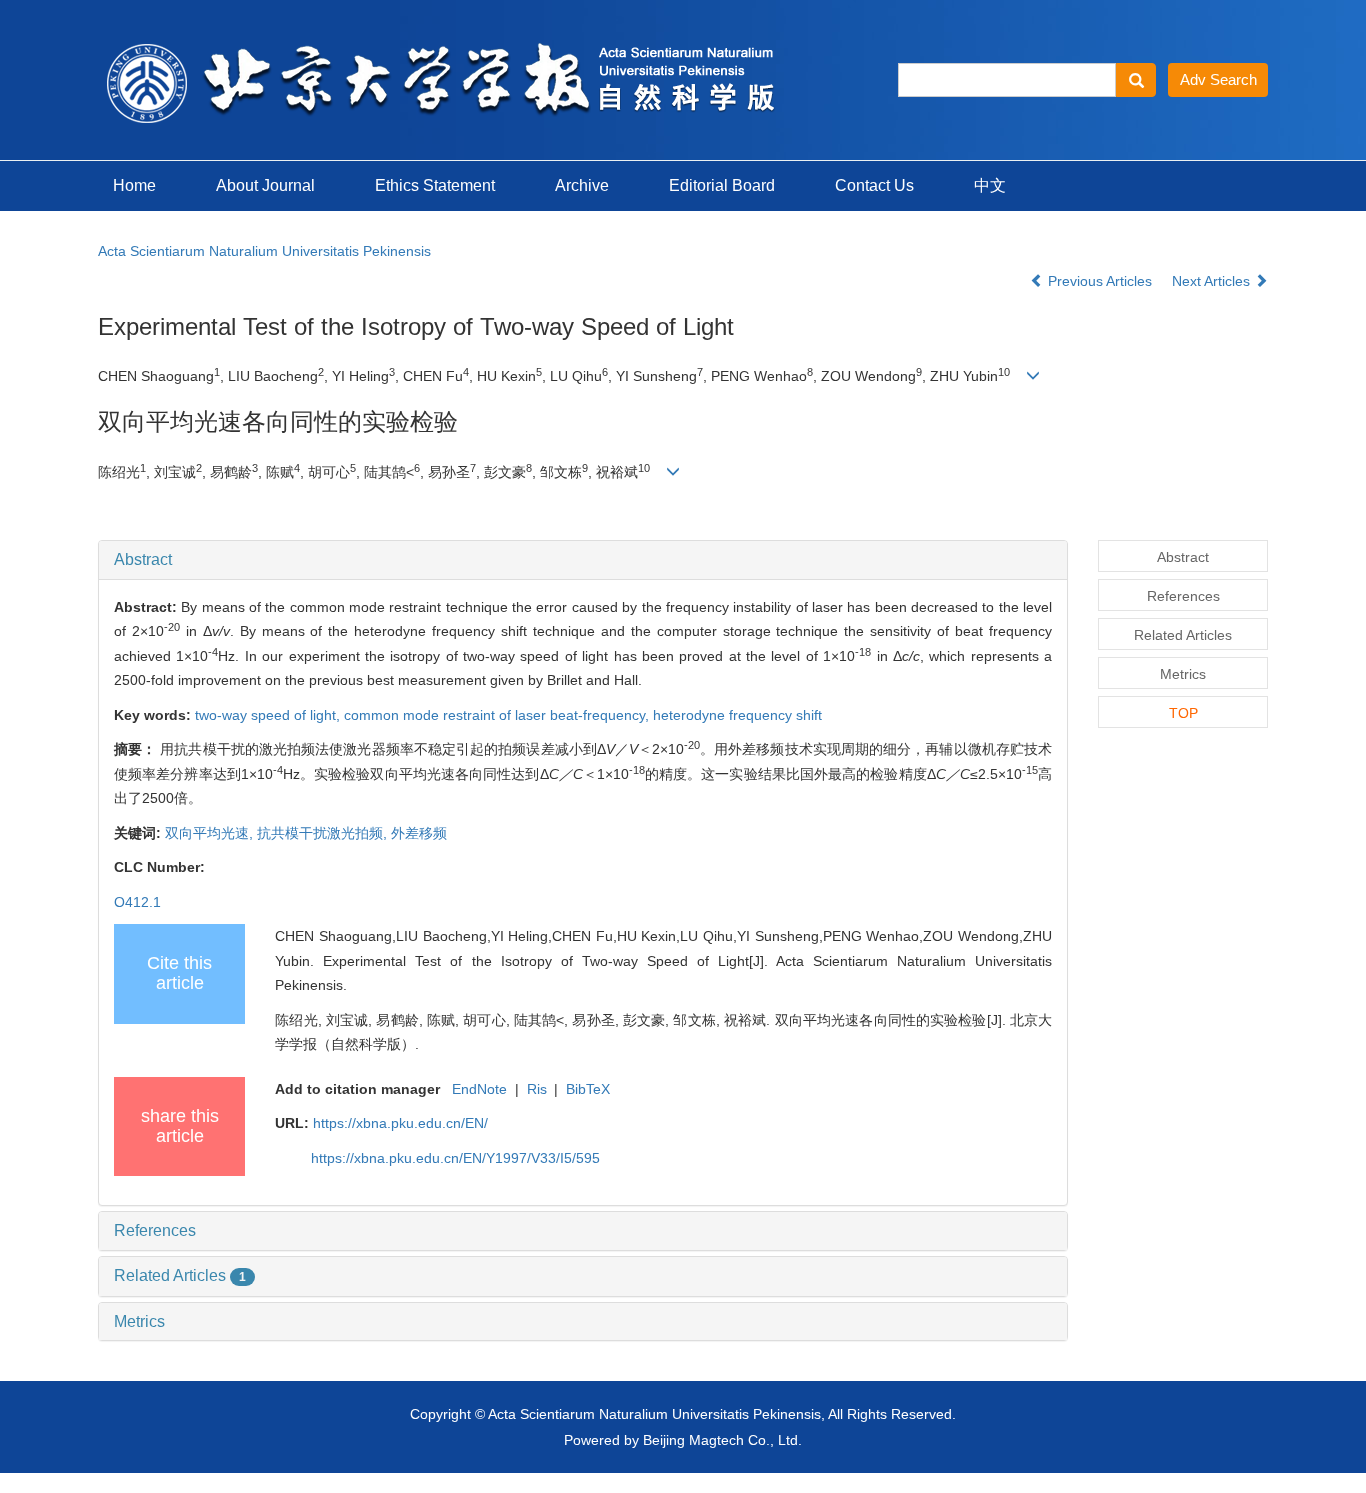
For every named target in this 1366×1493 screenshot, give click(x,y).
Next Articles (1213, 281)
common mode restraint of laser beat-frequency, (498, 715)
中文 (990, 185)
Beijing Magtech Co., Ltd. (722, 1440)
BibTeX (588, 1089)
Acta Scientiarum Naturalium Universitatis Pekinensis (264, 251)
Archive (582, 185)
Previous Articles (1100, 281)
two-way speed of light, (269, 715)
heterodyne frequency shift (737, 715)
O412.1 (137, 902)
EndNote (479, 1089)
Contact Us (874, 185)
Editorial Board (722, 185)
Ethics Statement (435, 185)
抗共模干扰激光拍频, (324, 833)
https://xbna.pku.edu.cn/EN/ (400, 1123)
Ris (537, 1089)
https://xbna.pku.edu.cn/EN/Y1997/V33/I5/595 (455, 1158)
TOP (1183, 713)
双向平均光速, (211, 833)
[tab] (583, 560)
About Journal (265, 185)
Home (134, 185)
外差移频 (419, 833)
